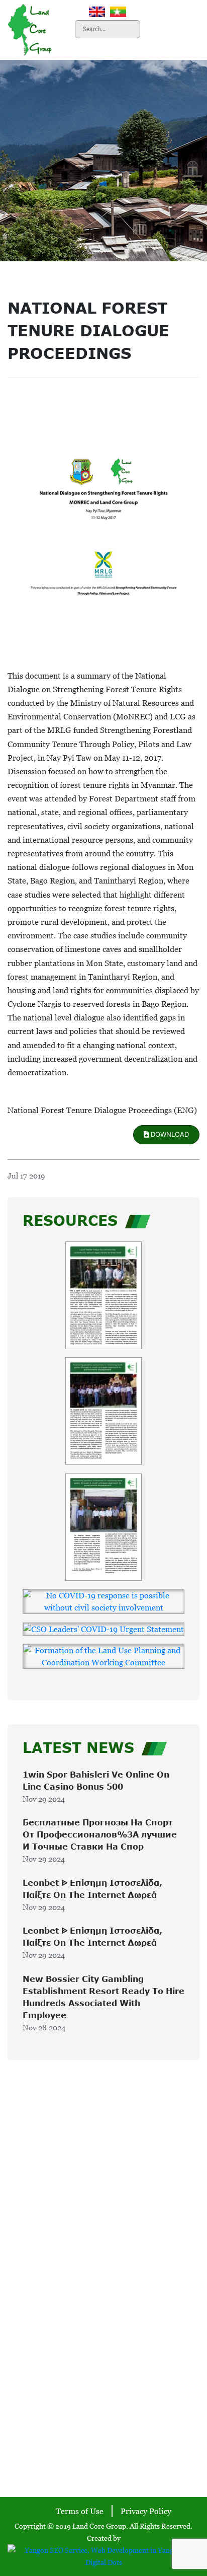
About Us (104, 2186)
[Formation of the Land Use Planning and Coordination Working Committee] (103, 1656)
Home (103, 2170)
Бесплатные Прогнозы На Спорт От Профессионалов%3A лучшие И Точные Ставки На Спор (100, 1834)
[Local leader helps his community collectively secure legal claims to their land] (103, 1295)
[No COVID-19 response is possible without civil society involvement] (103, 1601)
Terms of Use (80, 2511)
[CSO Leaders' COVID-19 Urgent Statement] (103, 1629)
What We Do (103, 2202)
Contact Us (103, 2251)
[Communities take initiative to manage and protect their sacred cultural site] (103, 1411)
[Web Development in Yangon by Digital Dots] (103, 2555)
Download (169, 1134)
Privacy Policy (146, 2511)
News (104, 2219)
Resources (104, 2235)
